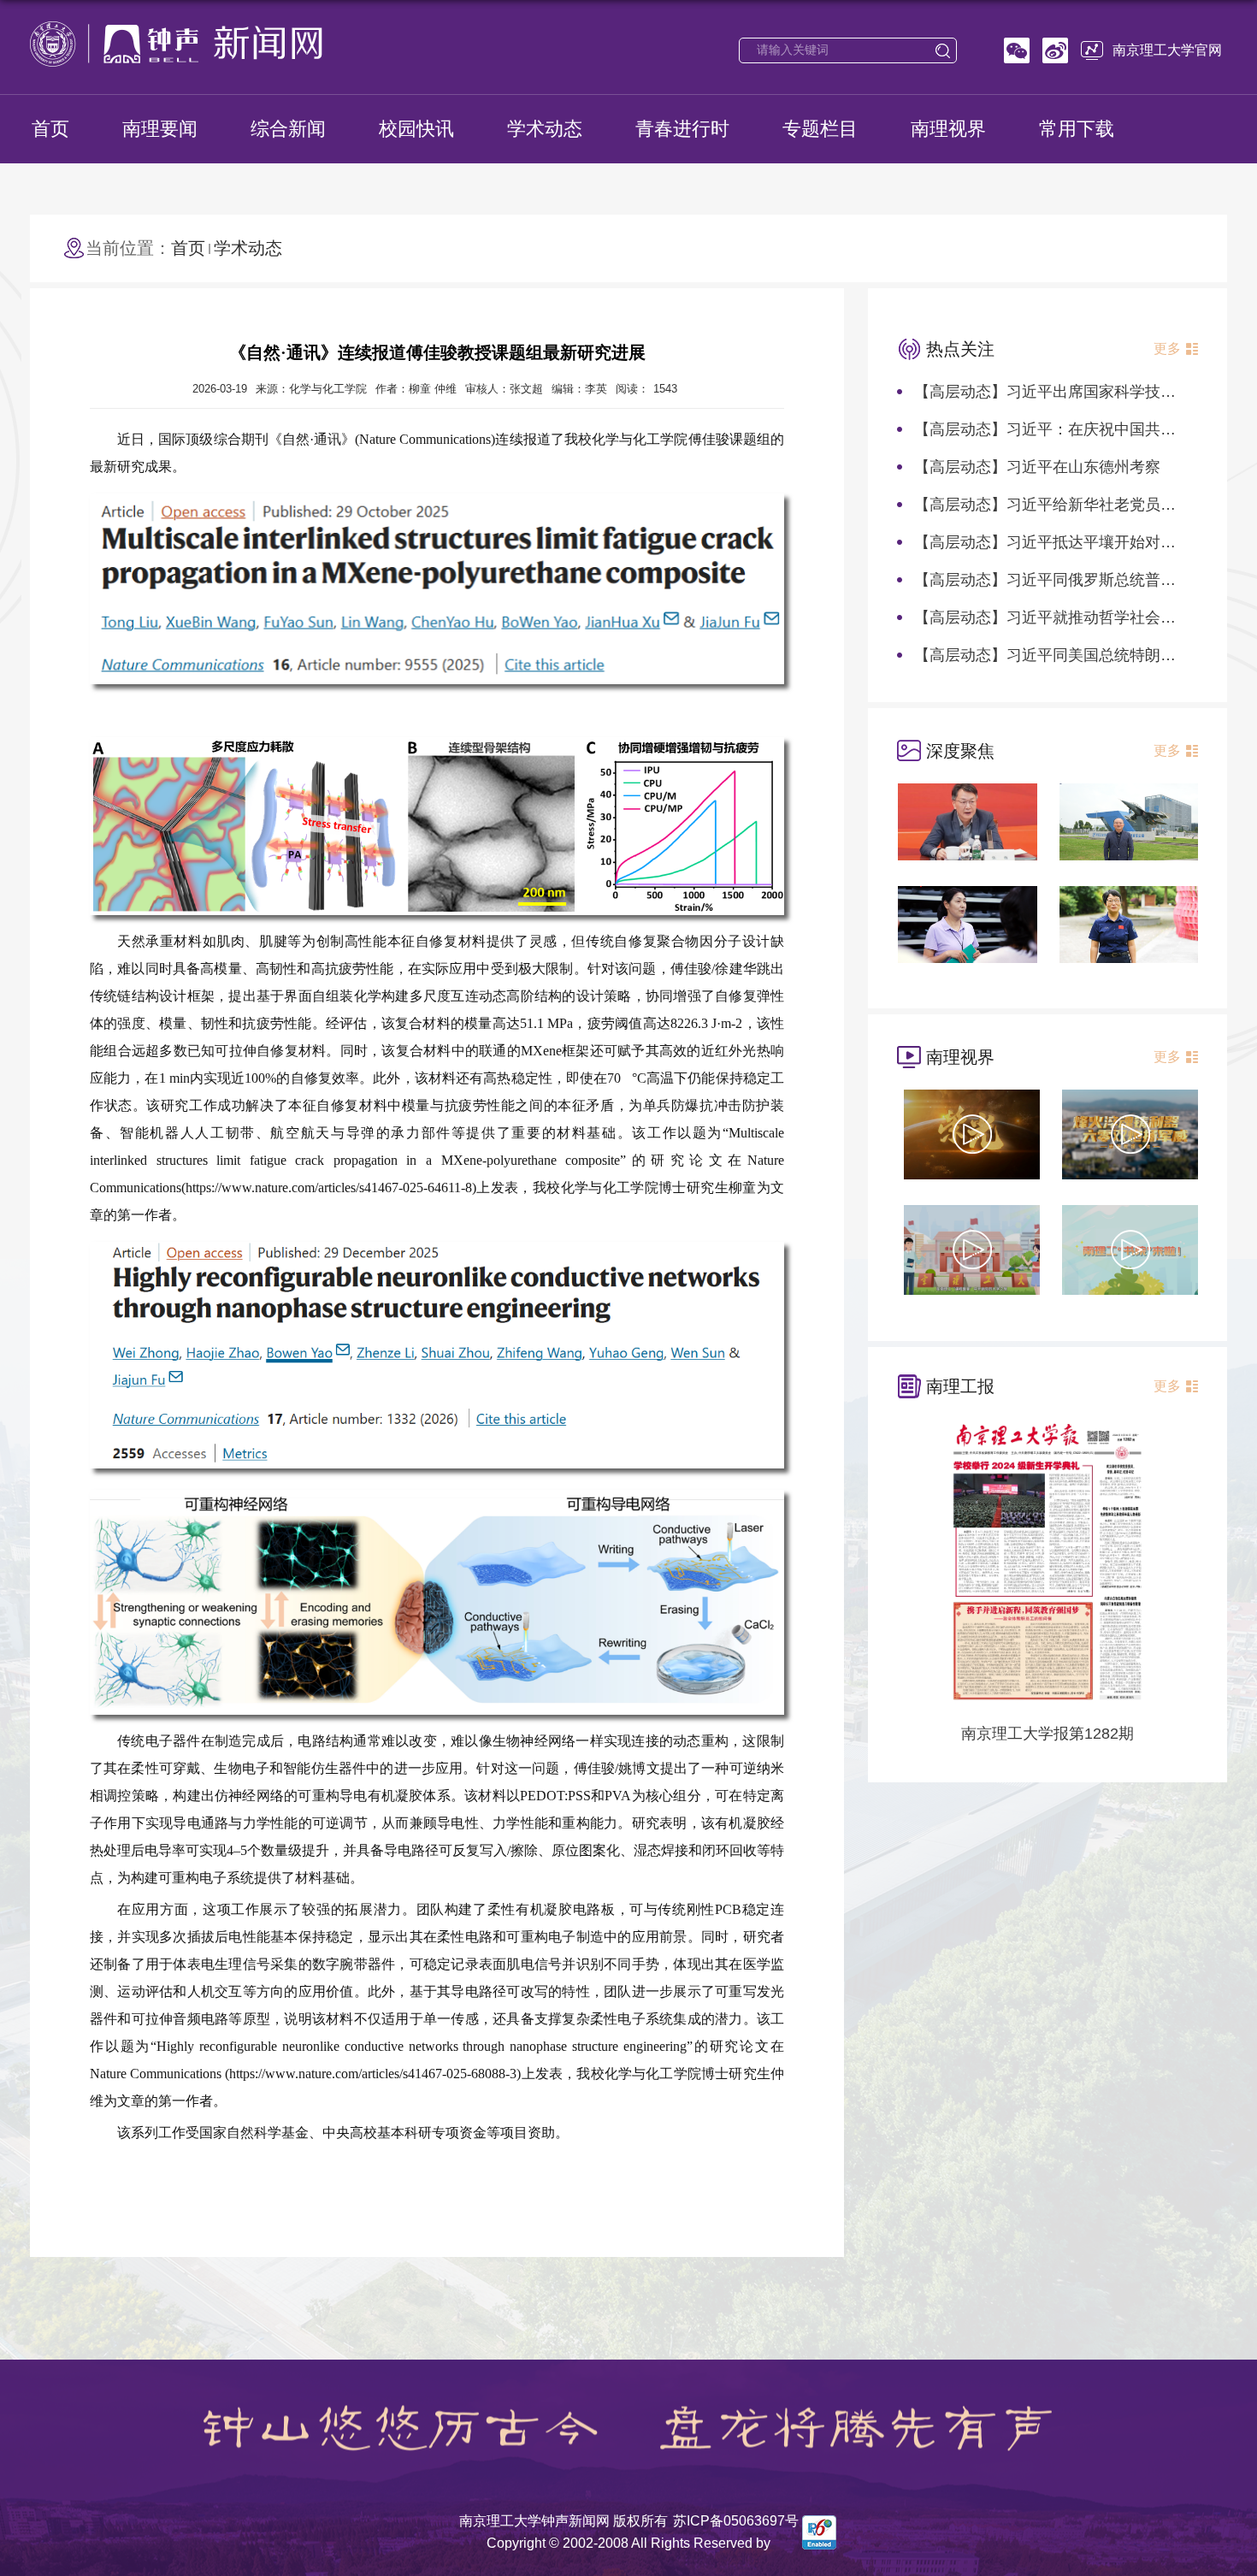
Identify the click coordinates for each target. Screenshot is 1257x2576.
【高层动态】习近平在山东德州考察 (1037, 467)
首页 (50, 129)
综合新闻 (288, 129)
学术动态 (545, 129)
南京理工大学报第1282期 (1047, 1734)
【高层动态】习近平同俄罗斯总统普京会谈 (1060, 580)
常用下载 (1077, 129)
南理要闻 (160, 129)
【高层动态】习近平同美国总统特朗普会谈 (1060, 655)
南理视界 (948, 129)
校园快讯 (416, 129)
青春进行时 (682, 129)
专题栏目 (820, 129)
